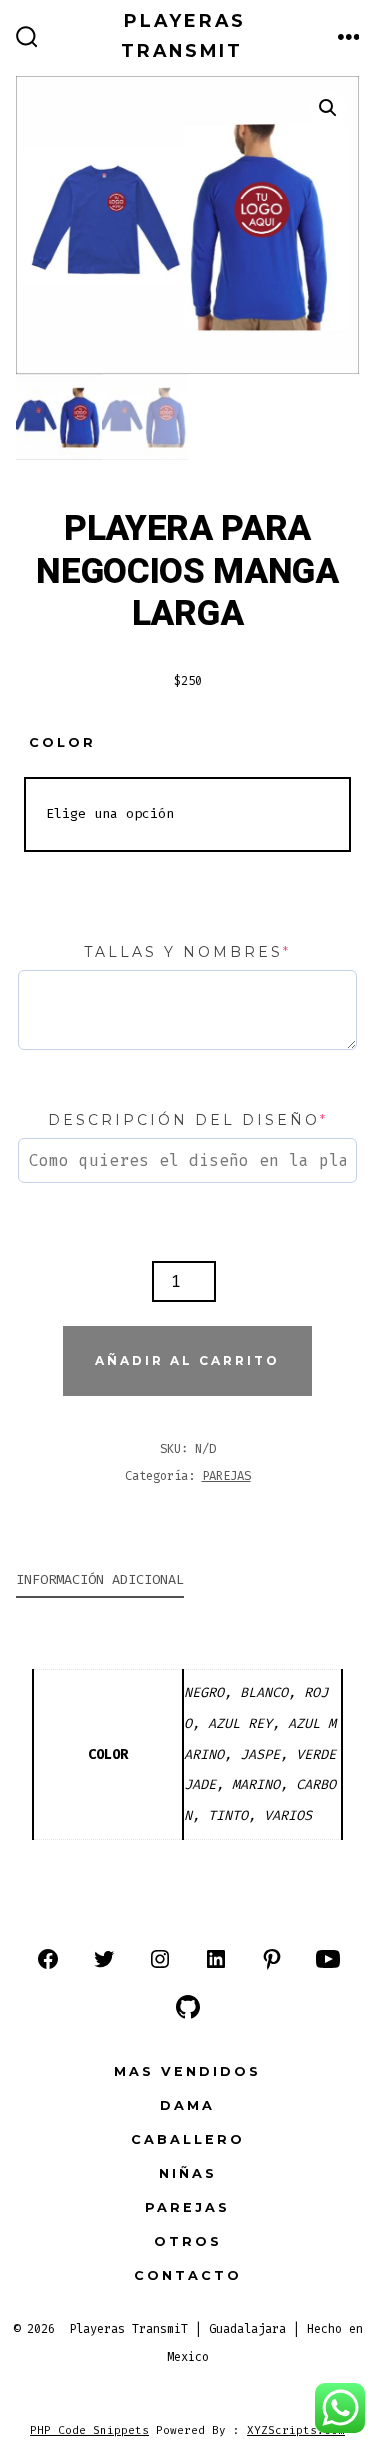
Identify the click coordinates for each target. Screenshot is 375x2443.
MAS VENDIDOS (187, 2071)
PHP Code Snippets (89, 2430)
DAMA (187, 2105)
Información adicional (100, 1579)
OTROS (188, 2241)
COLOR (62, 742)
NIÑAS (188, 2173)
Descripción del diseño (188, 1120)
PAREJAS (226, 1476)
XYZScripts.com (296, 2430)
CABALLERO (188, 2139)
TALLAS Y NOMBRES (187, 952)
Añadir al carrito (187, 1360)
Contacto (188, 2275)
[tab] (171, 1581)
